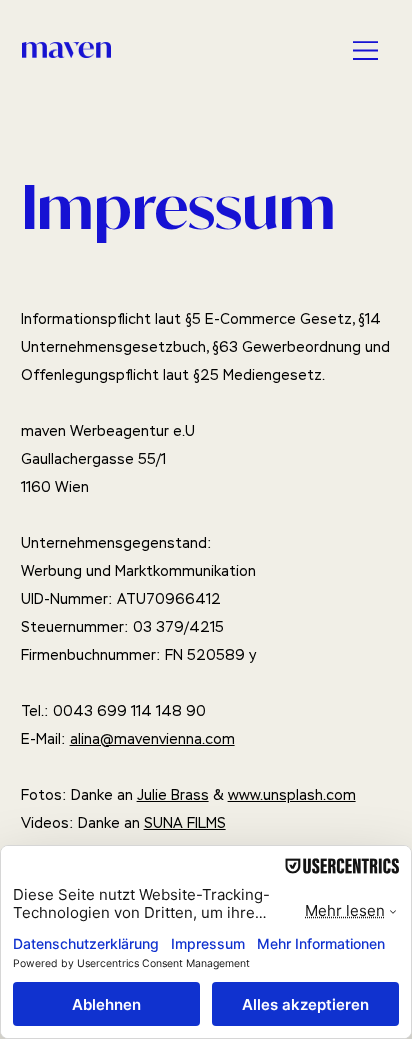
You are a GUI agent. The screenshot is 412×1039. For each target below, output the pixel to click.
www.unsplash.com (292, 795)
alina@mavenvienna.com (152, 739)
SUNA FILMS (185, 823)
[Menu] (367, 50)
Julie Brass (173, 795)
